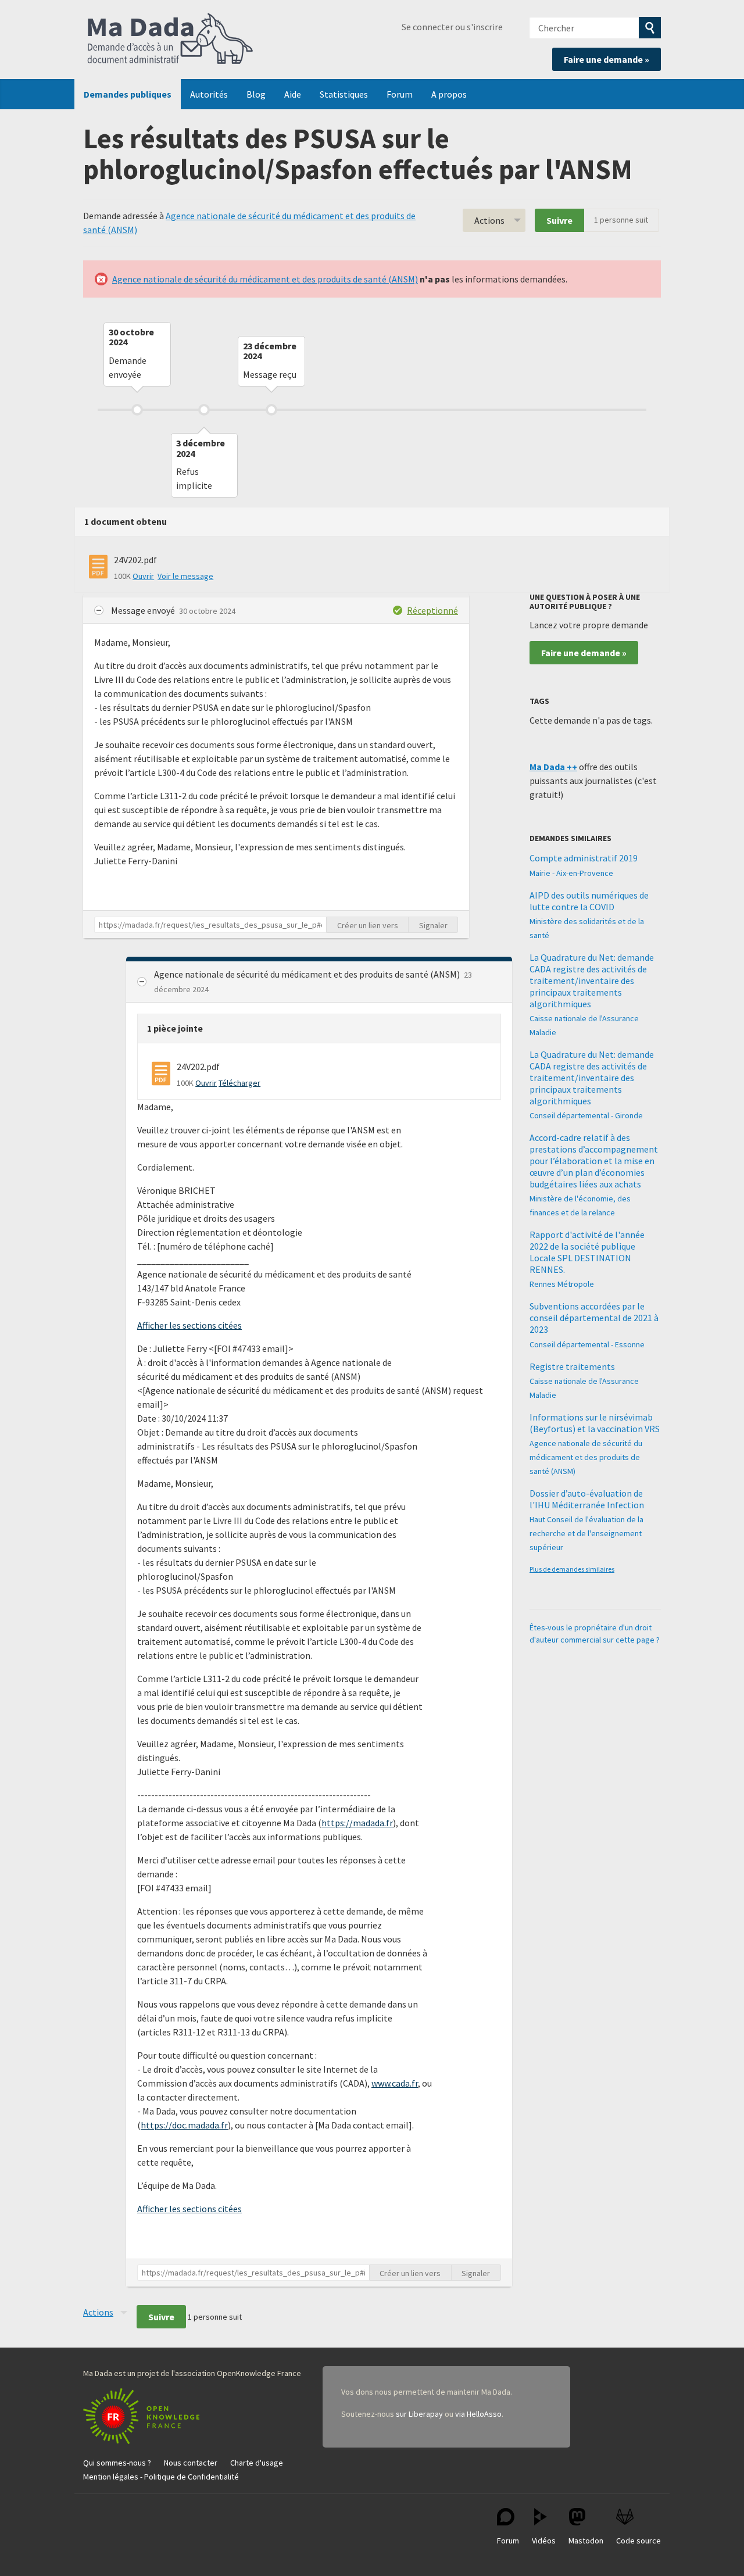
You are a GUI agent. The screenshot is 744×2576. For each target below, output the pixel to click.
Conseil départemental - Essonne (587, 1344)
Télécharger (239, 1083)
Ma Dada (170, 40)
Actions (489, 220)
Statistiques (344, 94)
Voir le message (185, 576)
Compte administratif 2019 (584, 858)
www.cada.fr (395, 2083)
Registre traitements (572, 1366)
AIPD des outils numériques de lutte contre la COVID (589, 901)
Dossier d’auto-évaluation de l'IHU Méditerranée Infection (587, 1499)
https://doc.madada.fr (184, 2125)
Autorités (209, 94)
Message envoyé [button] (144, 610)
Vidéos (544, 2541)
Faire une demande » (607, 59)
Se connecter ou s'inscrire (452, 27)
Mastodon (586, 2541)
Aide (293, 94)
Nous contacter (191, 2463)
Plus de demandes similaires (572, 1569)
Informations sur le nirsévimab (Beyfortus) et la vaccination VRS (595, 1423)
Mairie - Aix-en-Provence (571, 873)
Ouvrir (143, 576)
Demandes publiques (128, 94)
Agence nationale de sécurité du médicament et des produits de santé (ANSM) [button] (308, 974)
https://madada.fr (357, 1823)
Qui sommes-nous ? (117, 2463)
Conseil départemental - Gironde (586, 1115)
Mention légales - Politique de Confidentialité (161, 2477)
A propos (449, 94)
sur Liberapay (419, 2414)
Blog (256, 94)
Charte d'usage (257, 2463)
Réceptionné (432, 610)
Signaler (433, 925)
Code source (639, 2541)
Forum (400, 94)
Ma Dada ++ (553, 767)
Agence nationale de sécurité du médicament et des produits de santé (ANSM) (265, 279)
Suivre (559, 220)
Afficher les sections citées (189, 1325)
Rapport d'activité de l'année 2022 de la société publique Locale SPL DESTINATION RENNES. (587, 1252)
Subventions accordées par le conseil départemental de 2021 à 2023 (594, 1318)
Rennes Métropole (562, 1284)
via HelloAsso (478, 2414)
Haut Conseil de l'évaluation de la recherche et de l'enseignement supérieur (586, 1533)
